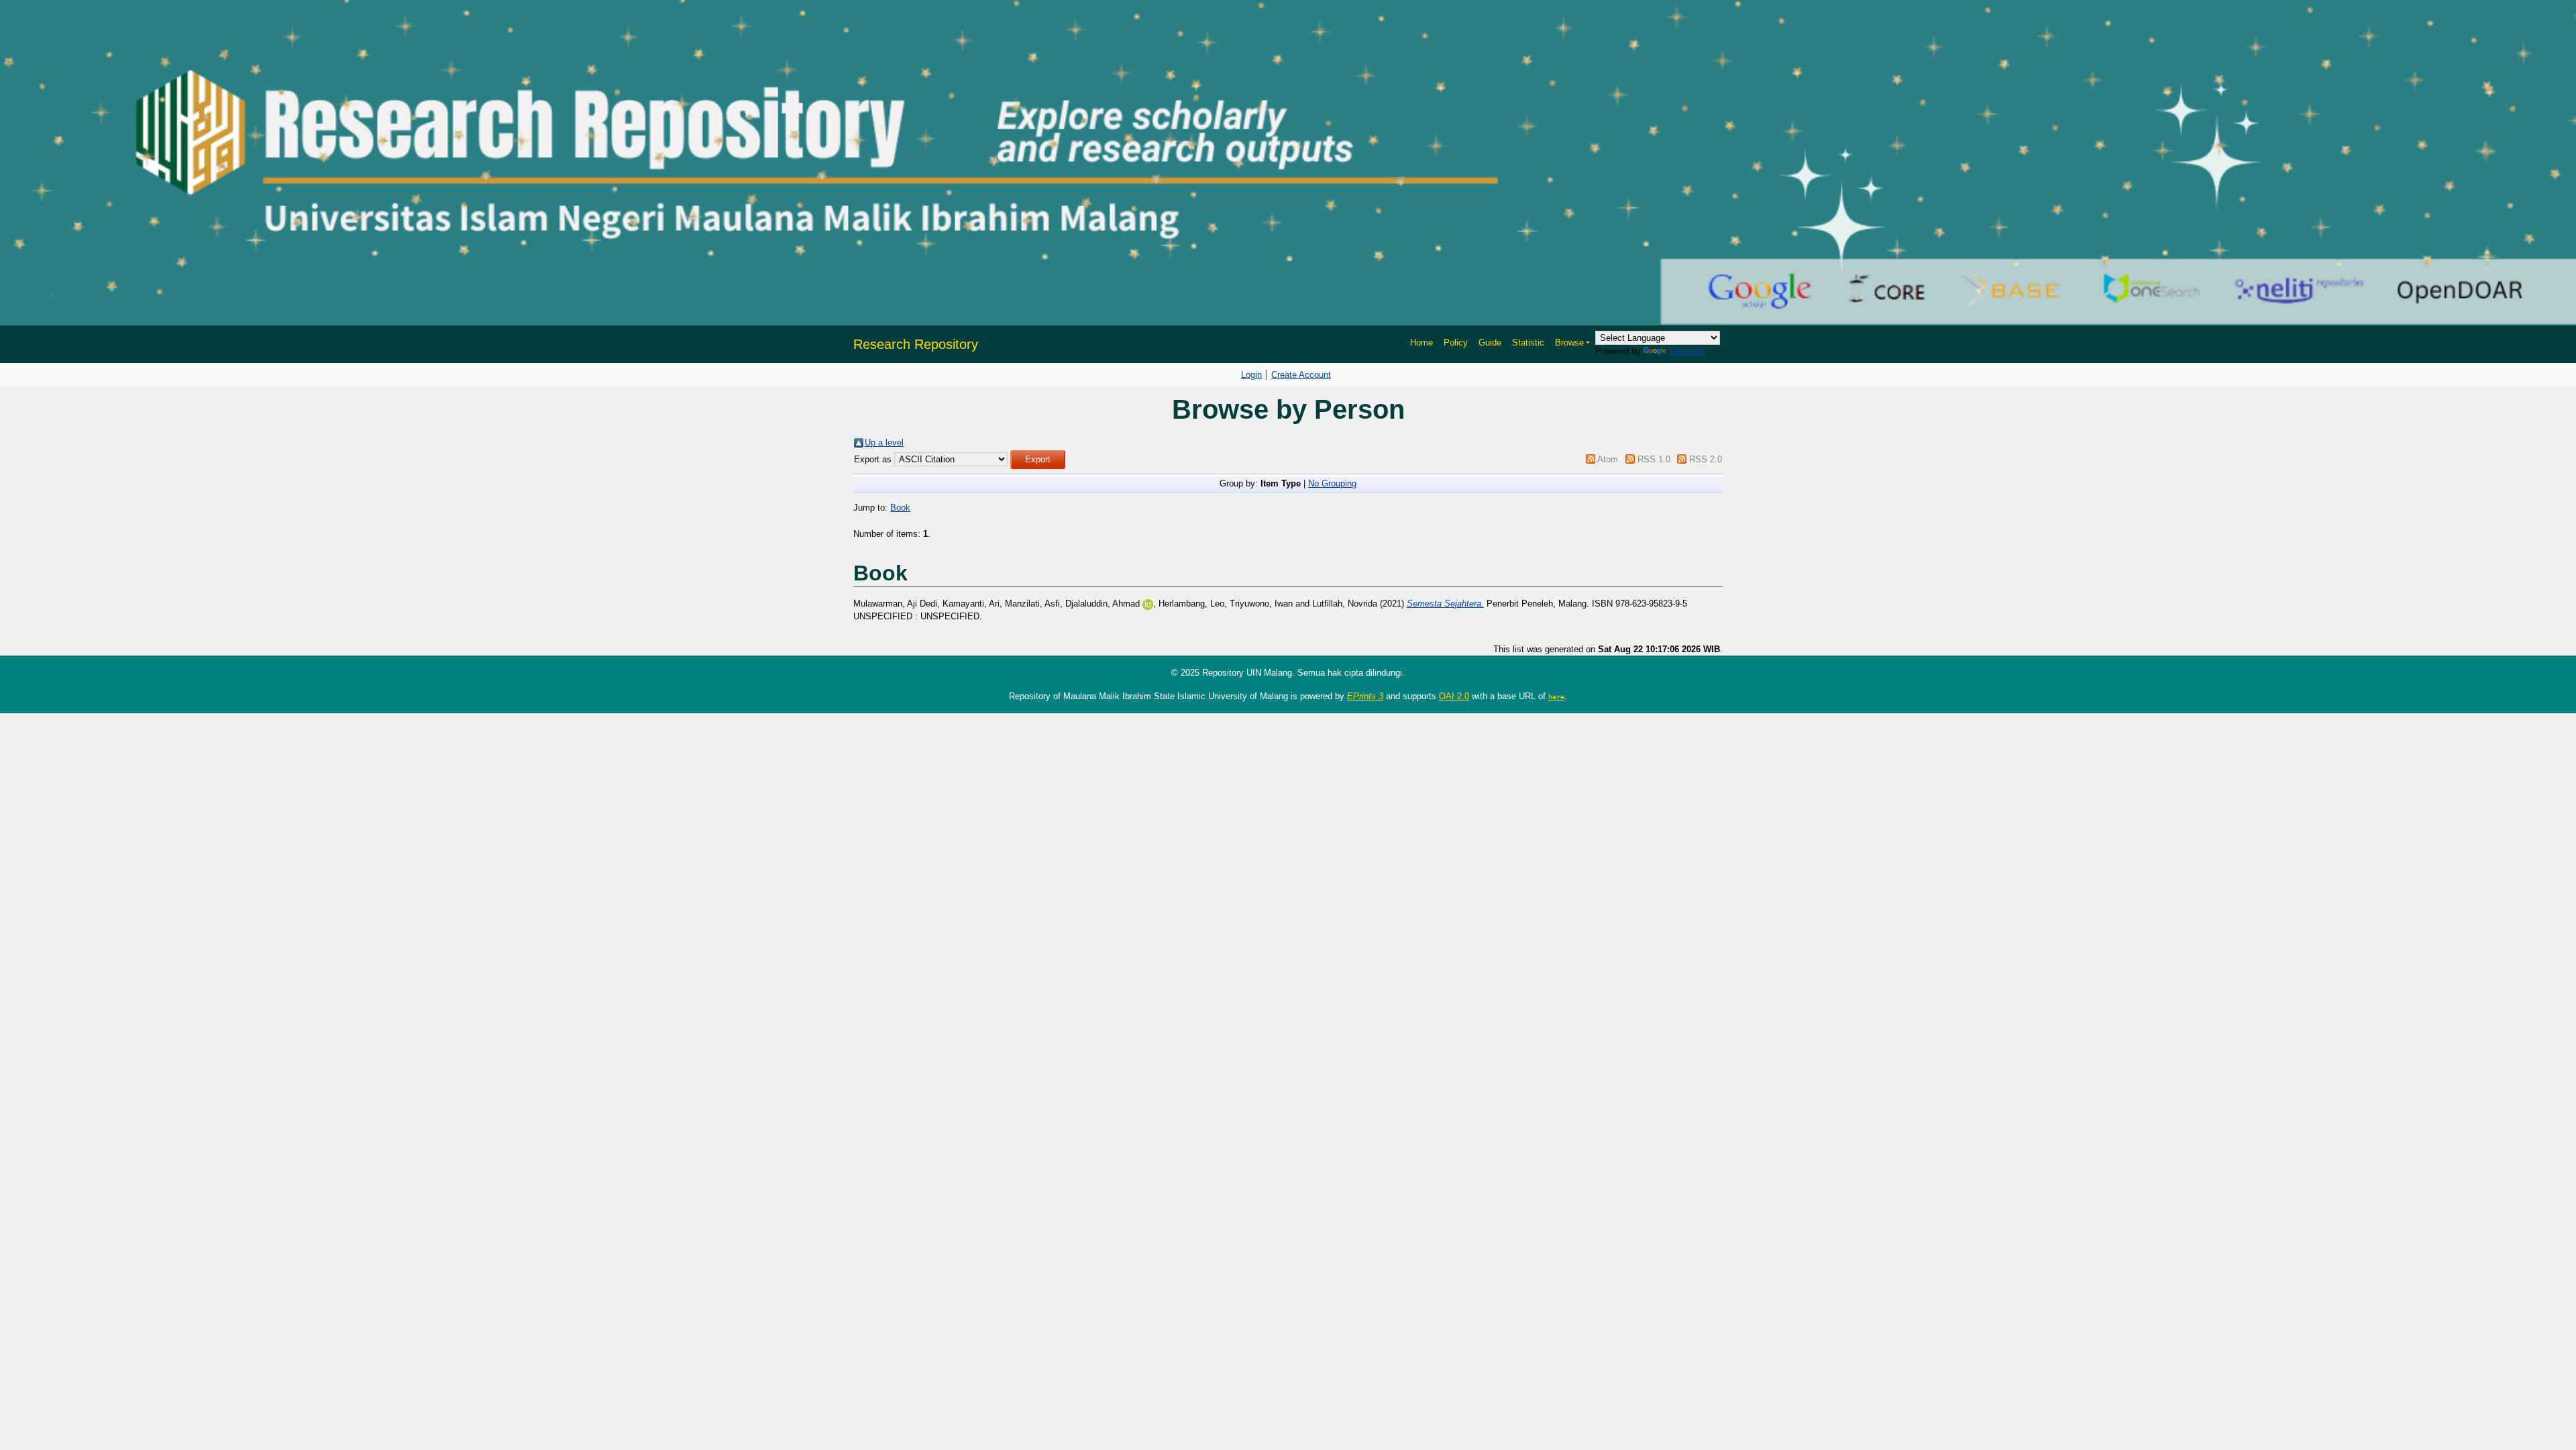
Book (900, 508)
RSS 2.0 (1706, 459)
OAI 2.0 (1454, 696)
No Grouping (1332, 483)
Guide (1490, 343)
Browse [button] (1569, 343)
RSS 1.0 (1654, 459)
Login (1251, 375)
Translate (1686, 351)
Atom (1608, 459)
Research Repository (916, 344)
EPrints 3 (1365, 696)
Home (1421, 343)
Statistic (1528, 343)
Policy (1456, 343)
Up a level (884, 443)
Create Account (1301, 375)
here (1556, 696)
